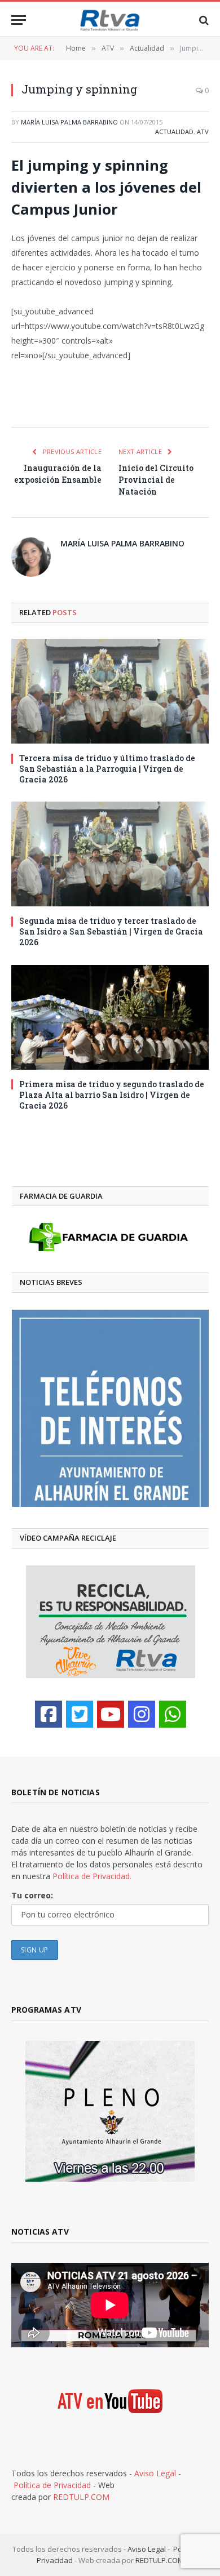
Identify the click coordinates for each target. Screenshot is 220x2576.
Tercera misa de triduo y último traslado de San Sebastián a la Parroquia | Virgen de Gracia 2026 (107, 769)
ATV (203, 132)
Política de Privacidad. (92, 1876)
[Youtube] (111, 1714)
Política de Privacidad (52, 2485)
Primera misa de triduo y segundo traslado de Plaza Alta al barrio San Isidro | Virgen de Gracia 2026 (112, 1095)
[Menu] (19, 20)
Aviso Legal (155, 2473)
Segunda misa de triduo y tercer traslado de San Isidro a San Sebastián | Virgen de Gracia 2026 (111, 931)
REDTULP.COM (81, 2497)
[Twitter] (80, 1714)
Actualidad (174, 132)
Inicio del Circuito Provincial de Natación (156, 480)
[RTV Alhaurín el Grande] (110, 20)
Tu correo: (32, 1895)
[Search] (203, 20)
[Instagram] (142, 1714)
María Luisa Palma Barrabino (69, 122)
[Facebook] (49, 1714)
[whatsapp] (173, 1714)
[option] (110, 1408)
